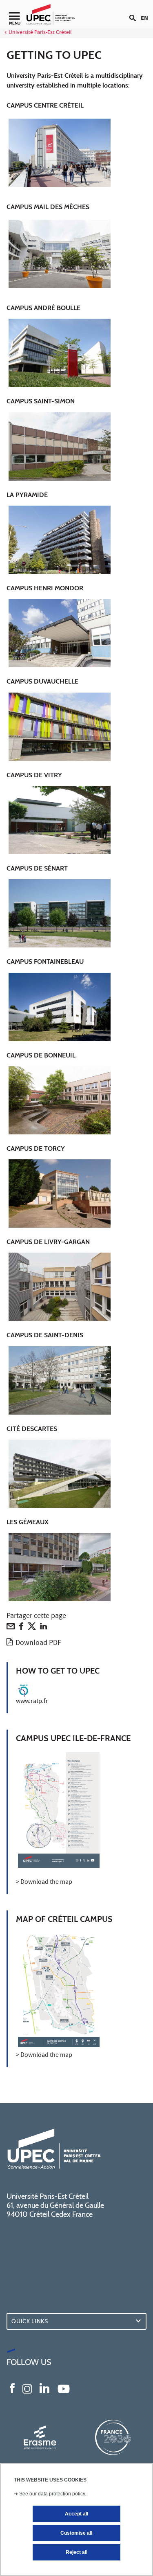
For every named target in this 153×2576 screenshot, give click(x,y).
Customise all (76, 2533)
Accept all (76, 2514)
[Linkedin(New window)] (44, 2388)
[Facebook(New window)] (12, 2388)
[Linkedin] (43, 1628)
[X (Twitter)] (32, 1628)
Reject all (76, 2552)
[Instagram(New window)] (27, 2388)
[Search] (135, 11)
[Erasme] (40, 2437)
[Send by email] (11, 1628)
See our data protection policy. (53, 2494)
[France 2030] (113, 2437)
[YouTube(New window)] (64, 2388)
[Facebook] (21, 1628)
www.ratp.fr (32, 1702)
